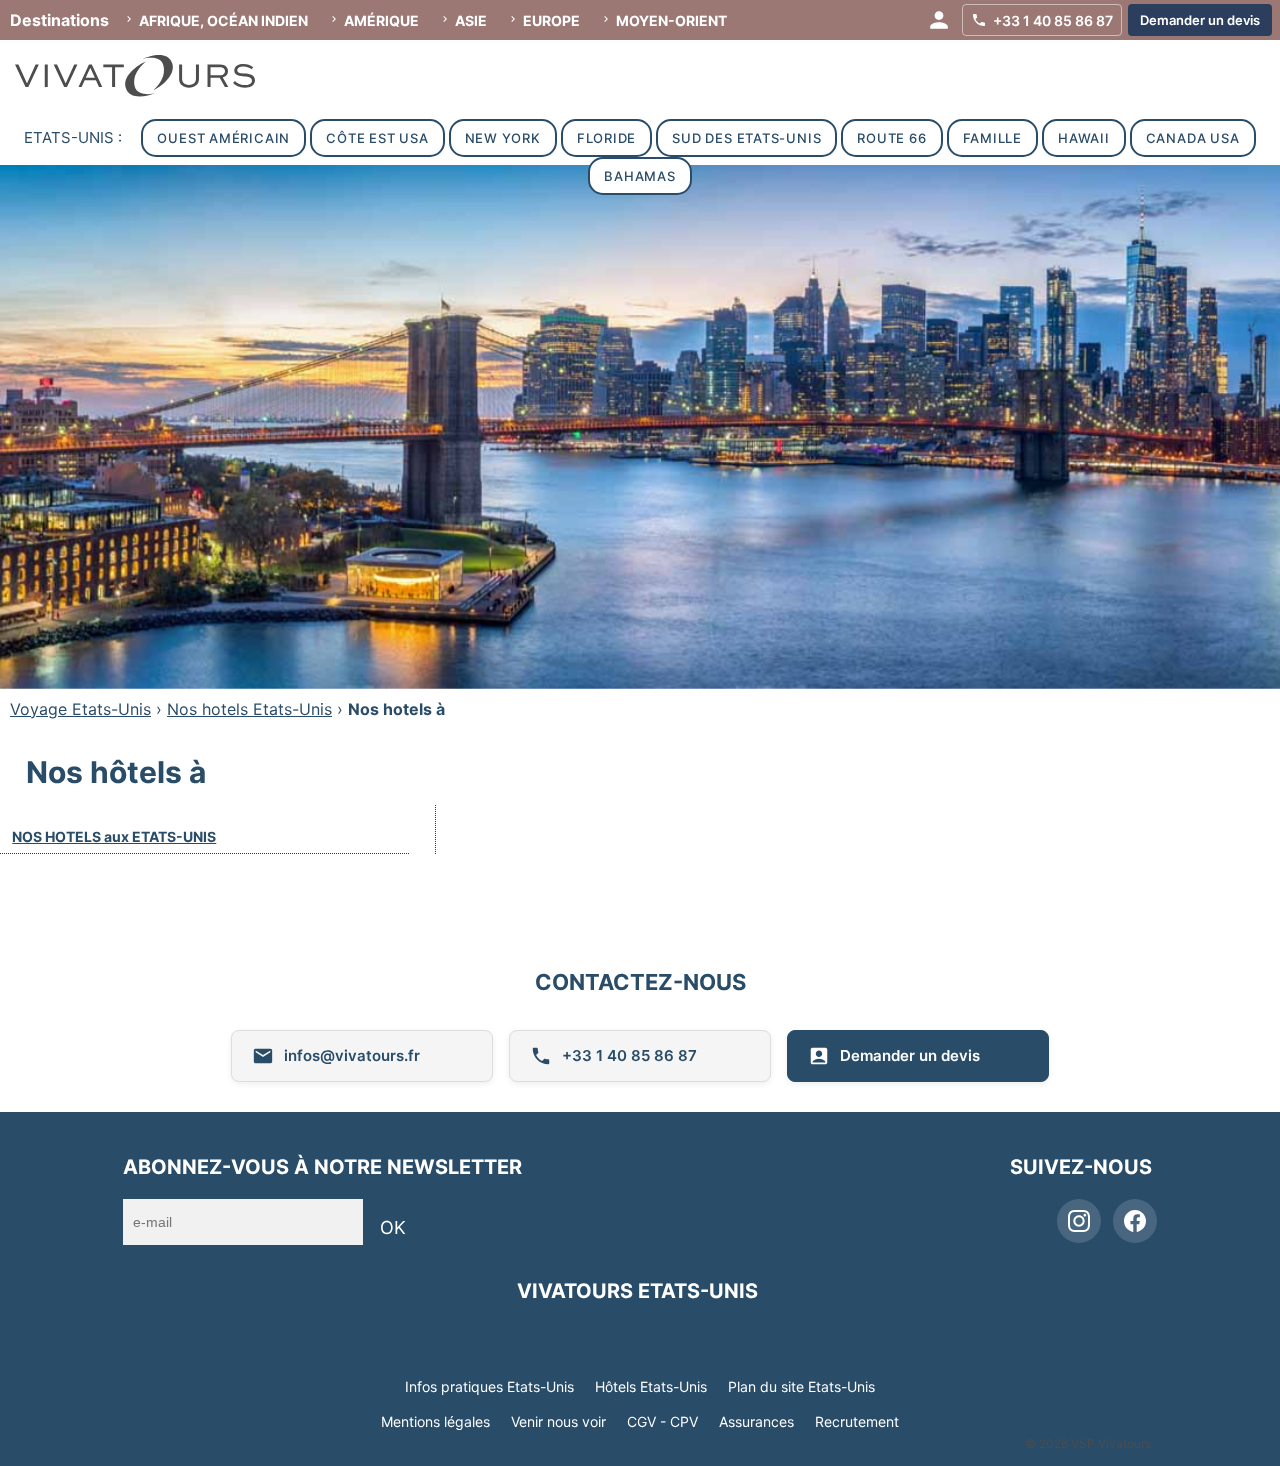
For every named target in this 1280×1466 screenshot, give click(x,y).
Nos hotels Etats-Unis (249, 709)
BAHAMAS (639, 176)
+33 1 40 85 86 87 (629, 1055)
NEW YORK (503, 138)
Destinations (59, 20)
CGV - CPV (662, 1421)
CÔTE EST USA (377, 138)
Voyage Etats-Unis (80, 709)
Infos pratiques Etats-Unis (489, 1386)
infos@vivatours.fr (352, 1055)
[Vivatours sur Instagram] (1079, 1221)
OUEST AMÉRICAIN (223, 138)
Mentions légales (435, 1421)
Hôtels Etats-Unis (651, 1386)
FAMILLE (992, 138)
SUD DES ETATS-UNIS (746, 138)
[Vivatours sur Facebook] (1135, 1221)
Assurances (756, 1421)
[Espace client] (939, 20)
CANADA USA (1193, 138)
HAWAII (1084, 138)
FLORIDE (606, 138)
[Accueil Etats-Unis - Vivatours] (155, 76)
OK (393, 1227)
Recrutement (857, 1421)
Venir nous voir (558, 1421)
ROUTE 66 (891, 138)
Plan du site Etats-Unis (801, 1386)
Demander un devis (910, 1055)
